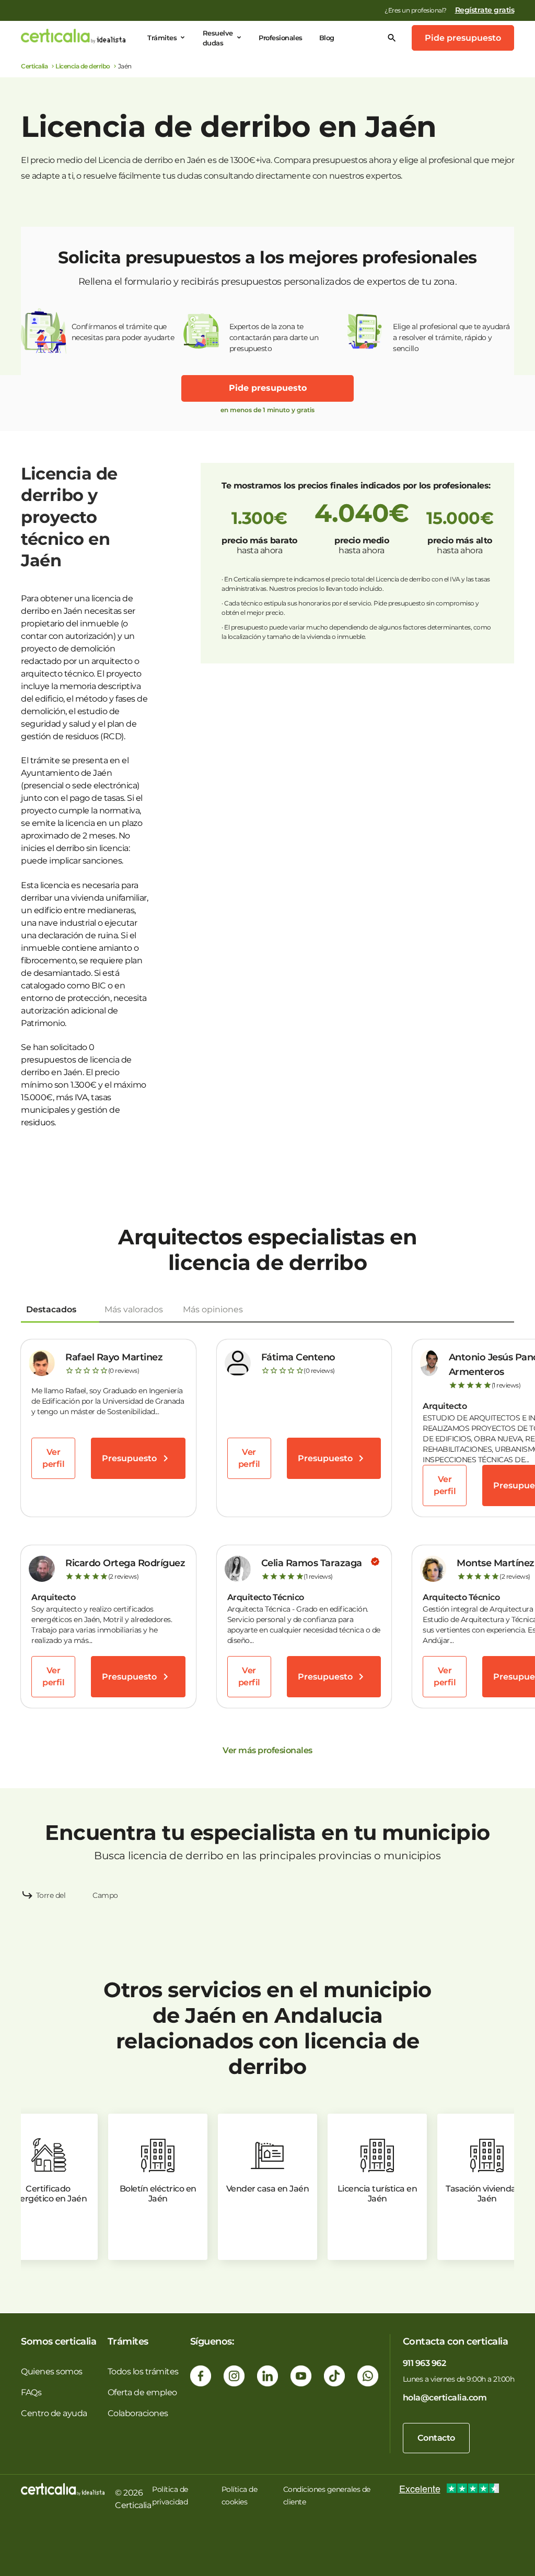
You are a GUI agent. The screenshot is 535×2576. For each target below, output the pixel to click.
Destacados (51, 1309)
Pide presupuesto (463, 38)
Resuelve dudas (218, 38)
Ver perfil (53, 1458)
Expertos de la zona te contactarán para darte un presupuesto (274, 337)
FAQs (31, 2392)
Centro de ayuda (54, 2413)
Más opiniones (213, 1309)
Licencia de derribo (83, 66)
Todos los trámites (143, 2371)
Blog (327, 38)
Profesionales (281, 38)
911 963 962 (424, 2363)
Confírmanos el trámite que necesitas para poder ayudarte (123, 332)
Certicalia (34, 66)
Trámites (162, 38)
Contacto (436, 2438)
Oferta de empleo (142, 2392)
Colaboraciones (138, 2413)
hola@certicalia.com (445, 2398)
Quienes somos (52, 2371)
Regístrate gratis (485, 10)
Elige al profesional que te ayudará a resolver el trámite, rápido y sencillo (451, 337)
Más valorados (134, 1309)
